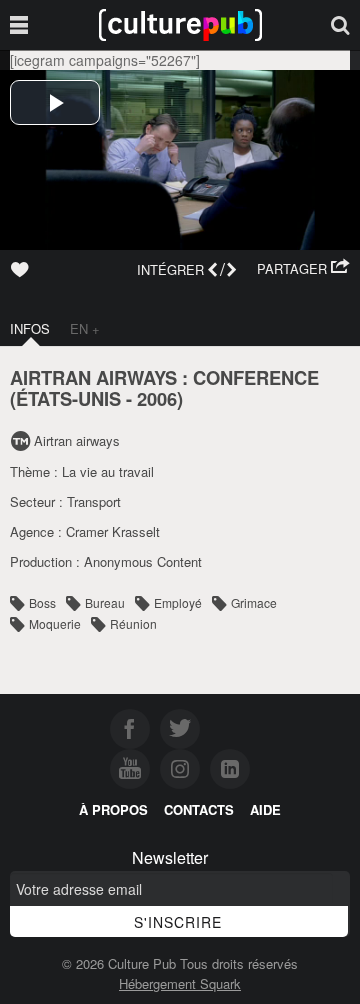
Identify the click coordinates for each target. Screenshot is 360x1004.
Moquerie (55, 623)
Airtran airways (77, 440)
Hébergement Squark (180, 983)
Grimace (254, 602)
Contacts (199, 809)
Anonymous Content (143, 561)
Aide (265, 809)
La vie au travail (108, 471)
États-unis (68, 398)
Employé (178, 602)
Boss (42, 602)
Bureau (105, 602)
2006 (157, 398)
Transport (94, 501)
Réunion (133, 623)
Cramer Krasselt (113, 531)
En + (85, 328)
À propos (113, 809)
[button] (303, 269)
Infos (30, 328)
